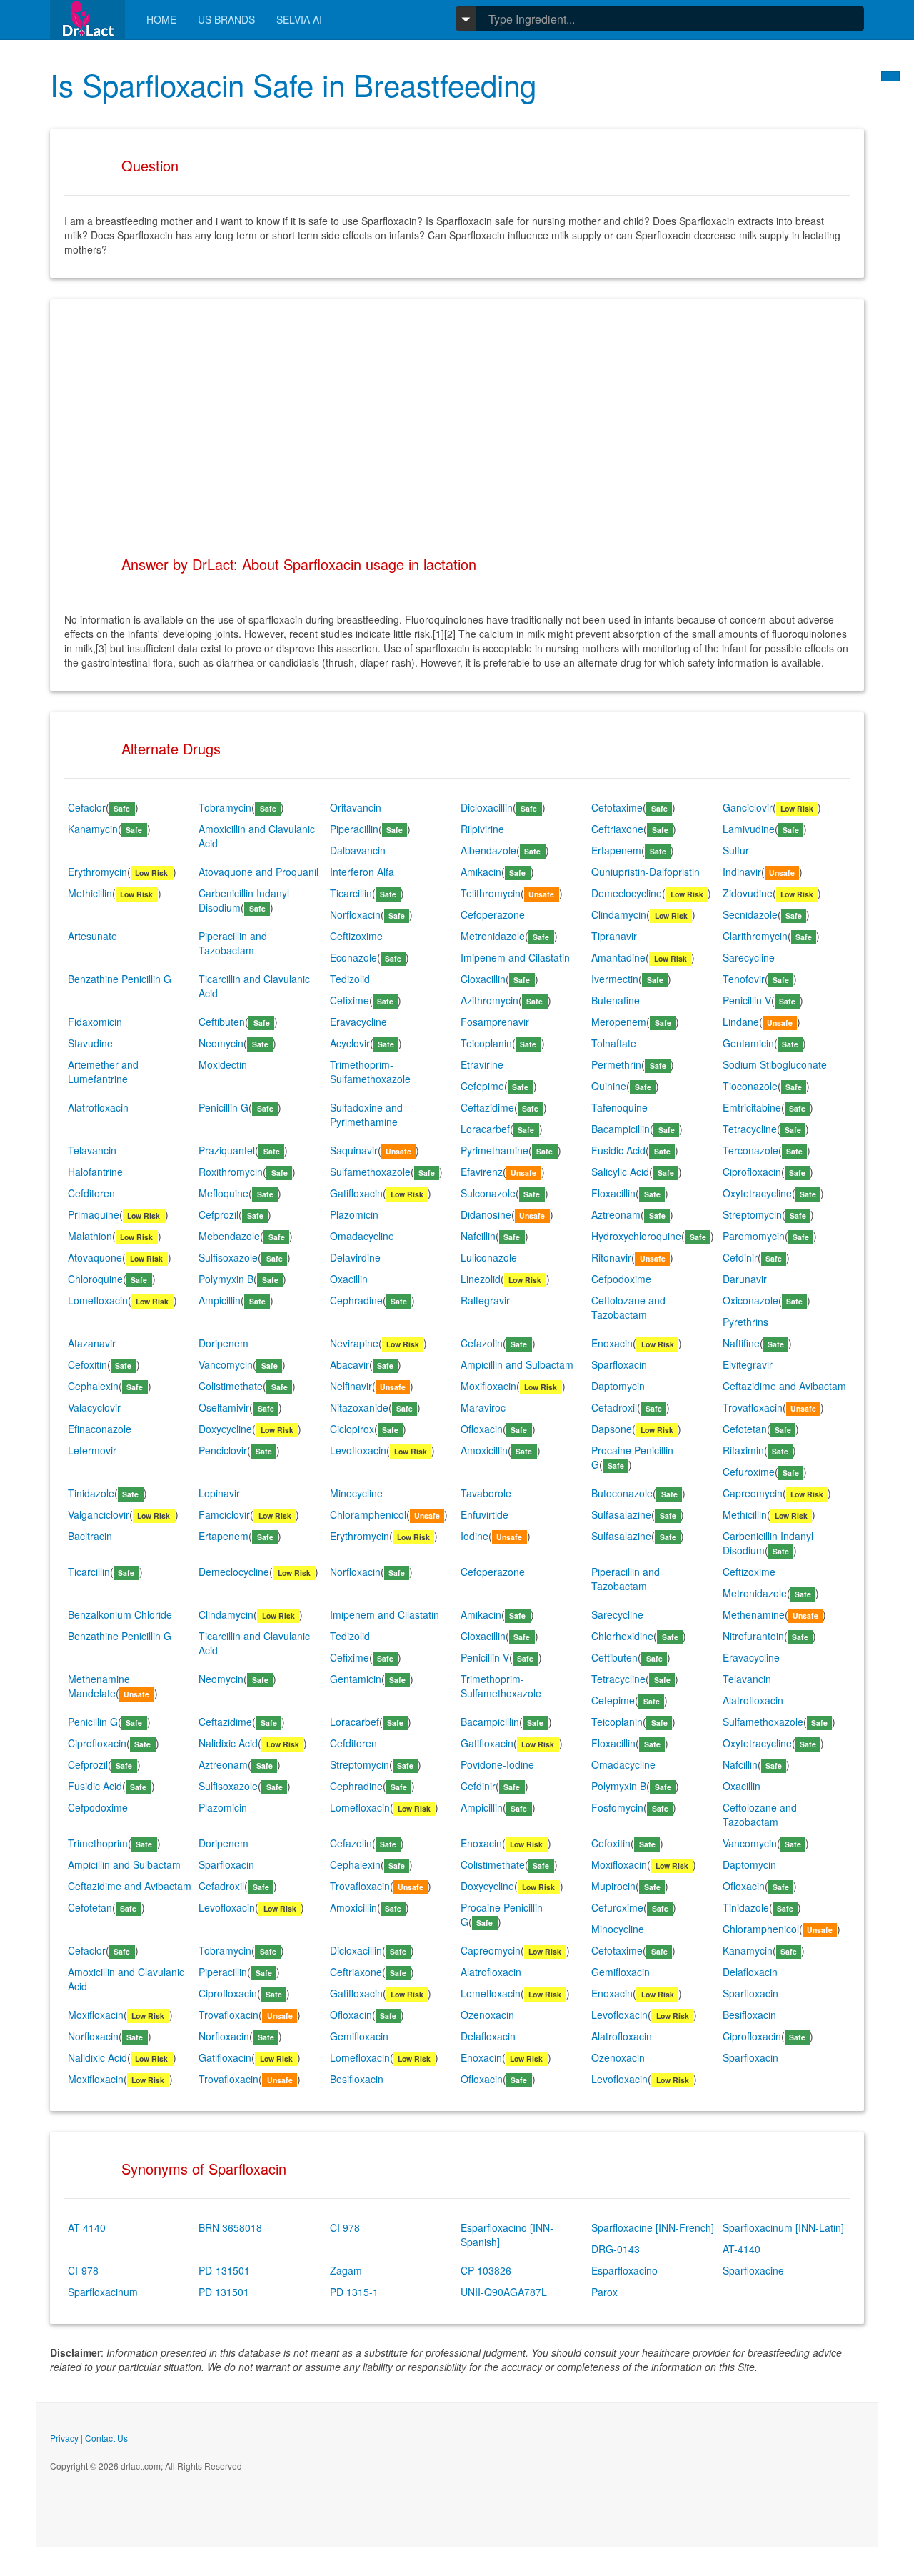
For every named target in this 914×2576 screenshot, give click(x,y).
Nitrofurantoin (753, 1636)
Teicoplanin (486, 1043)
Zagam (346, 2270)
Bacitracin (90, 1536)
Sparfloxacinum (103, 2292)
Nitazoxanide (359, 1407)
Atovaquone (95, 1257)
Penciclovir (223, 1450)
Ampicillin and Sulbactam (517, 1364)
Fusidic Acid (618, 1150)
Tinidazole (91, 1493)
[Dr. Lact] (87, 20)
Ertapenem (616, 850)
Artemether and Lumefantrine (103, 1072)
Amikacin (481, 872)
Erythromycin (97, 872)
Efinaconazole (100, 1429)
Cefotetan (745, 1429)
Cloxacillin (483, 979)
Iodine (474, 1536)
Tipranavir (614, 936)
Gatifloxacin (356, 1193)
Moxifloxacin (488, 1386)
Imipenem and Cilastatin (515, 957)
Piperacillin (354, 829)
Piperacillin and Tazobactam (233, 943)
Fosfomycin (617, 1807)
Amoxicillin (484, 1450)
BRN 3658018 (230, 2227)
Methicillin (90, 893)
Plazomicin (354, 1214)
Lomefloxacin (98, 1300)
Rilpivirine (482, 829)
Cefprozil (219, 1214)
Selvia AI (299, 19)
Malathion (90, 1236)
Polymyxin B (226, 1279)
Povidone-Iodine (497, 1764)
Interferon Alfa (362, 872)
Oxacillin (349, 1279)
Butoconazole (622, 1493)
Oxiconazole (750, 1300)
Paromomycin (754, 1236)
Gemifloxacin (621, 1972)
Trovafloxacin (753, 1407)
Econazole (353, 957)
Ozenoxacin (487, 2015)
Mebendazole (229, 1236)
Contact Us (106, 2438)
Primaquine (94, 1214)
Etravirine (482, 1064)
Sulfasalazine (621, 1514)
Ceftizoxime (356, 936)
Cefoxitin (87, 1364)
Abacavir (350, 1364)
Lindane (741, 1022)
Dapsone (612, 1429)
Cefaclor (87, 807)
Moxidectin (223, 1064)
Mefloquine (224, 1193)
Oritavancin (356, 807)
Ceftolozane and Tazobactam (628, 1307)
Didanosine (486, 1214)
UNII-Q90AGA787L (504, 2292)
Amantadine (618, 957)
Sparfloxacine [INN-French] (653, 2227)
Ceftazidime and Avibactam (784, 1386)
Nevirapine (354, 1343)
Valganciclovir (99, 1514)
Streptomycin (752, 1214)
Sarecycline (749, 957)
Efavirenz (482, 1172)
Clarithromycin (755, 936)
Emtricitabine (752, 1107)
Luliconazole (489, 1257)
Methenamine (754, 1614)
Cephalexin (93, 1386)
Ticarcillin (351, 893)
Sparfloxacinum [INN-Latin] (783, 2227)
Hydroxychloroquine (636, 1236)
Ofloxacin (482, 1429)
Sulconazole (488, 1193)
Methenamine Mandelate (99, 1686)
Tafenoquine (619, 1107)
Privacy (64, 2438)
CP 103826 (486, 2270)
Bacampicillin (621, 1129)
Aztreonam (616, 1214)
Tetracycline (750, 1129)
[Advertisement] (457, 414)
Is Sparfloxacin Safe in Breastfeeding (293, 84)
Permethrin (616, 1064)
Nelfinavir (351, 1386)
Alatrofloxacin (98, 1107)
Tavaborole (486, 1493)
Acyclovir (350, 1043)
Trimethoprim (98, 1843)
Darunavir (745, 1279)
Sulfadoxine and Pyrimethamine (366, 1114)
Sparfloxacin (619, 1364)
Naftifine (741, 1343)
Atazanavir (92, 1343)
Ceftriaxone (617, 829)
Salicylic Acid (620, 1172)
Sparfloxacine (753, 2270)
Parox (604, 2292)
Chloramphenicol (368, 1514)
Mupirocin (613, 1886)
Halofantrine (95, 1172)
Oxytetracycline (757, 1193)
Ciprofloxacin (752, 1172)
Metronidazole (493, 936)
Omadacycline (362, 1236)
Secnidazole (750, 914)
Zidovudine (748, 893)
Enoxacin (612, 1343)
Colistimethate (231, 1386)
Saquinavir (354, 1150)
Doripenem (224, 1343)
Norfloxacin (355, 914)
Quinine (609, 1086)
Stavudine (90, 1043)
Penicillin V (747, 1000)
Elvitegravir (748, 1364)
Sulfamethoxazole (370, 1172)
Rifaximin (743, 1450)
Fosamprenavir (495, 1022)
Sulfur (736, 850)
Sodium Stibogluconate (775, 1064)
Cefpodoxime (621, 1279)
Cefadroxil (614, 1407)
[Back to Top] (890, 76)
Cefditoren (91, 1193)
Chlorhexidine (622, 1636)
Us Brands (226, 19)
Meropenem (619, 1022)
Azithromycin (489, 1000)
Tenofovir (744, 979)
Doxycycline (225, 1429)
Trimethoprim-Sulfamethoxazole (370, 1072)
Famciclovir (224, 1514)
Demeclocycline (627, 893)
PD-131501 (224, 2270)
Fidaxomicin (95, 1022)
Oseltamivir (224, 1407)
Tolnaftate (614, 1043)
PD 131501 (224, 2292)
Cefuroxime (749, 1472)
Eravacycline (358, 1022)
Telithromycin (491, 893)
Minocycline (356, 1493)
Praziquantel (227, 1150)
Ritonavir (611, 1257)
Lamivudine (749, 829)
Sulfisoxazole (228, 1257)
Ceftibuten (222, 1022)
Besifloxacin (749, 2015)
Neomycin (221, 1043)
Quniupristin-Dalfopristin (646, 872)
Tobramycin (225, 807)
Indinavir (742, 872)
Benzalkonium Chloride (120, 1614)
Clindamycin (619, 914)
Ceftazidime (487, 1107)
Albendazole (488, 850)
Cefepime (482, 1086)
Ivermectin (615, 979)
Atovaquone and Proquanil (258, 872)
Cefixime (350, 1000)
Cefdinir (740, 1257)
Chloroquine (95, 1279)
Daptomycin (618, 1386)
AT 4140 (87, 2227)
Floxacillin (613, 1193)
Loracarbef (485, 1129)
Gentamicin (748, 1043)
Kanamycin (93, 829)
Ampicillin (220, 1300)
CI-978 (83, 2270)
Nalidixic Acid (228, 1743)
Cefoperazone (493, 914)
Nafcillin (478, 1236)
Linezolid (481, 1279)
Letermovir (92, 1450)
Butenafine (616, 1000)
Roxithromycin (231, 1172)
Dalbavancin (358, 850)
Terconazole (750, 1150)
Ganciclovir (748, 807)
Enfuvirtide (484, 1514)
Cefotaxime (617, 807)
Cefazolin (482, 1343)
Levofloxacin (358, 1450)
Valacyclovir (94, 1407)
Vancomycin (226, 1364)
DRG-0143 (616, 2249)
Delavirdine (355, 1257)
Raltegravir (485, 1300)
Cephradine (356, 1300)
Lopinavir (219, 1493)
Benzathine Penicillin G (120, 979)
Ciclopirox (352, 1429)
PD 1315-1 (354, 2292)
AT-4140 (742, 2249)
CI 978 (345, 2227)
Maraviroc (483, 1407)
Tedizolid (350, 979)
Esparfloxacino (624, 2270)
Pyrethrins (745, 1322)
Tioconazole (750, 1086)
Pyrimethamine (494, 1150)
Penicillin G (224, 1107)
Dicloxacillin (487, 807)
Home (161, 19)
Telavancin (92, 1150)
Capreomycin (753, 1493)
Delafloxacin (750, 1972)
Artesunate (92, 936)
